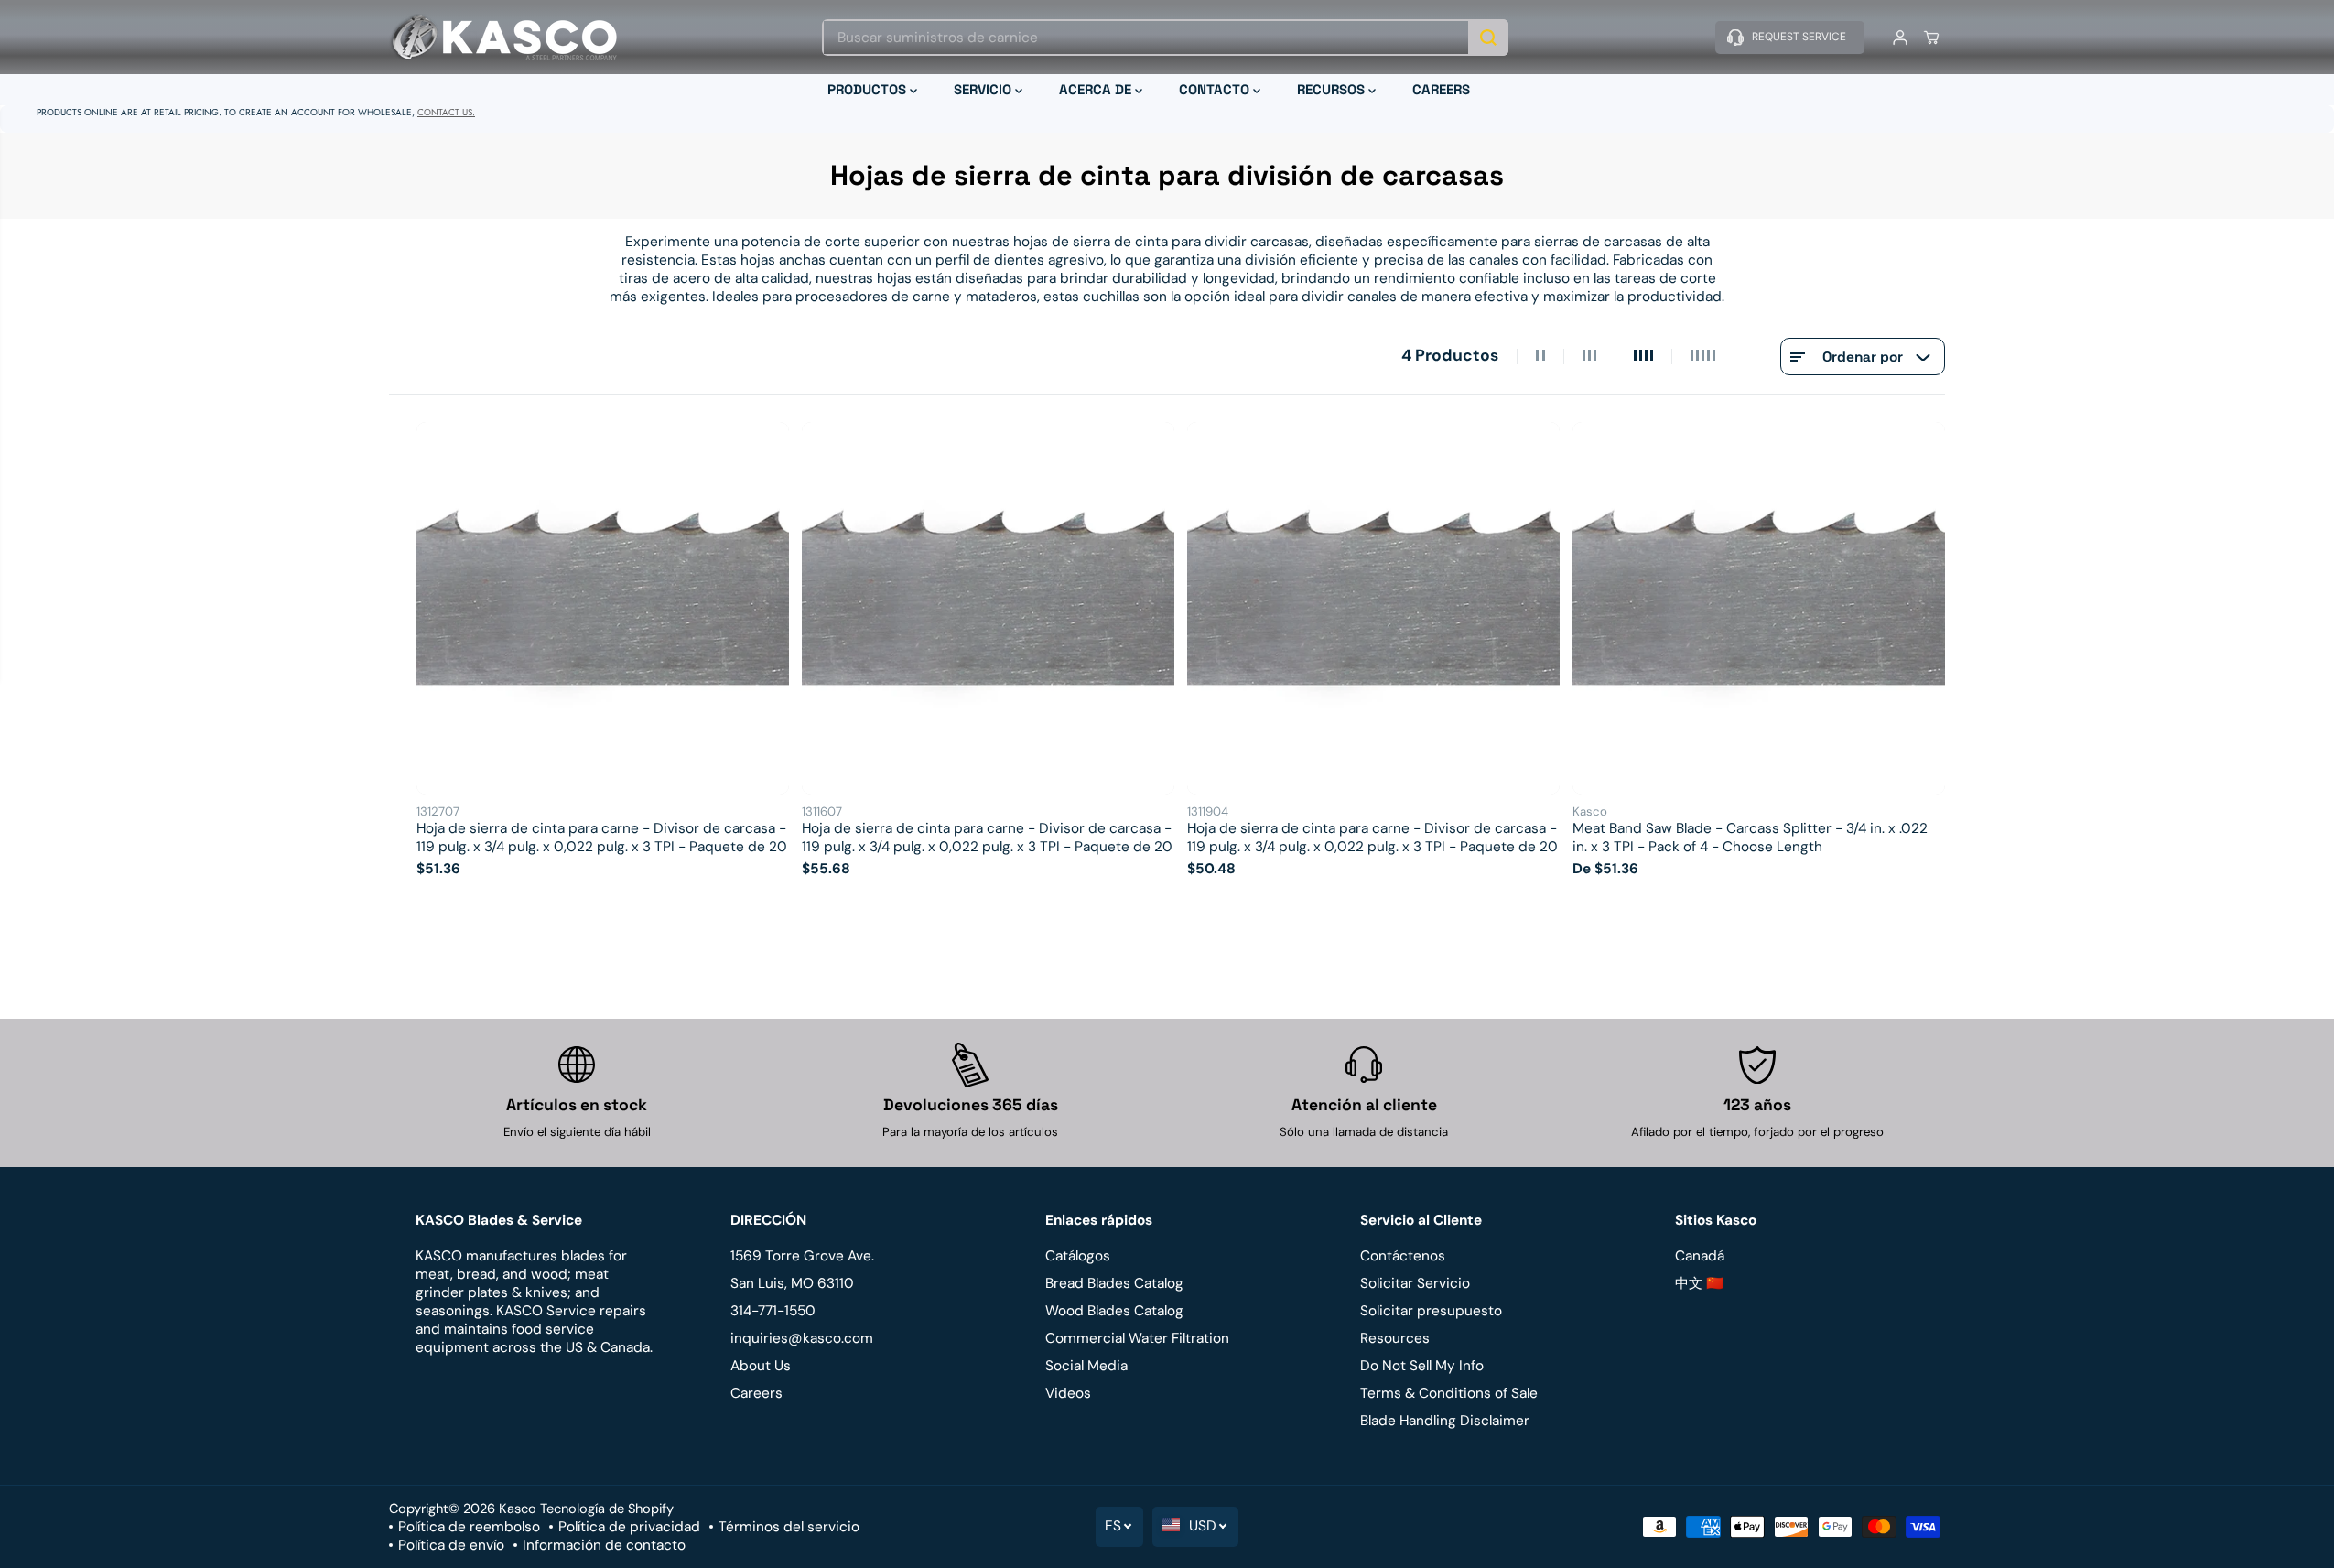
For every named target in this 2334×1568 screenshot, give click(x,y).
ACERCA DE (1097, 89)
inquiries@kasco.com (802, 1338)
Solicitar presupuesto (1431, 1311)
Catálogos (1078, 1256)
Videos (1068, 1393)
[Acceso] (1900, 38)
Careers (756, 1393)
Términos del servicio (789, 1527)
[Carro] (1931, 38)
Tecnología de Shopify (607, 1509)
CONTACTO (1216, 89)
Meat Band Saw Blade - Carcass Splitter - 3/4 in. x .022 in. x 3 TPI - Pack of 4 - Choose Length (1750, 838)
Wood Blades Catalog (1114, 1311)
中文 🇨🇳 (1699, 1283)
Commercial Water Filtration (1137, 1338)
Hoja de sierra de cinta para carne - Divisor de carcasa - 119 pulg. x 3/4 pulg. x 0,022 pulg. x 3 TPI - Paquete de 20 (602, 838)
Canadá (1700, 1256)
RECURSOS (1333, 89)
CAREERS (1441, 89)
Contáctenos (1403, 1256)
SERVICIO (984, 89)
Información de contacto (604, 1545)
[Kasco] (503, 37)
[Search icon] (1488, 38)
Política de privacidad (629, 1527)
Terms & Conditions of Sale (1449, 1393)
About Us (761, 1366)
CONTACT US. (446, 112)
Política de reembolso (469, 1527)
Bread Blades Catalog (1114, 1283)
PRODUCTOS (869, 89)
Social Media (1086, 1366)
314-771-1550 (773, 1311)
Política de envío (451, 1545)
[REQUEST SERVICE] (1790, 38)
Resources (1395, 1338)
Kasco (518, 1509)
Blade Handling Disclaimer (1445, 1421)
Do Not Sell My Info (1422, 1366)
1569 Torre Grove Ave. (802, 1256)
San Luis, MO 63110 (792, 1283)
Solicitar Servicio (1415, 1283)
